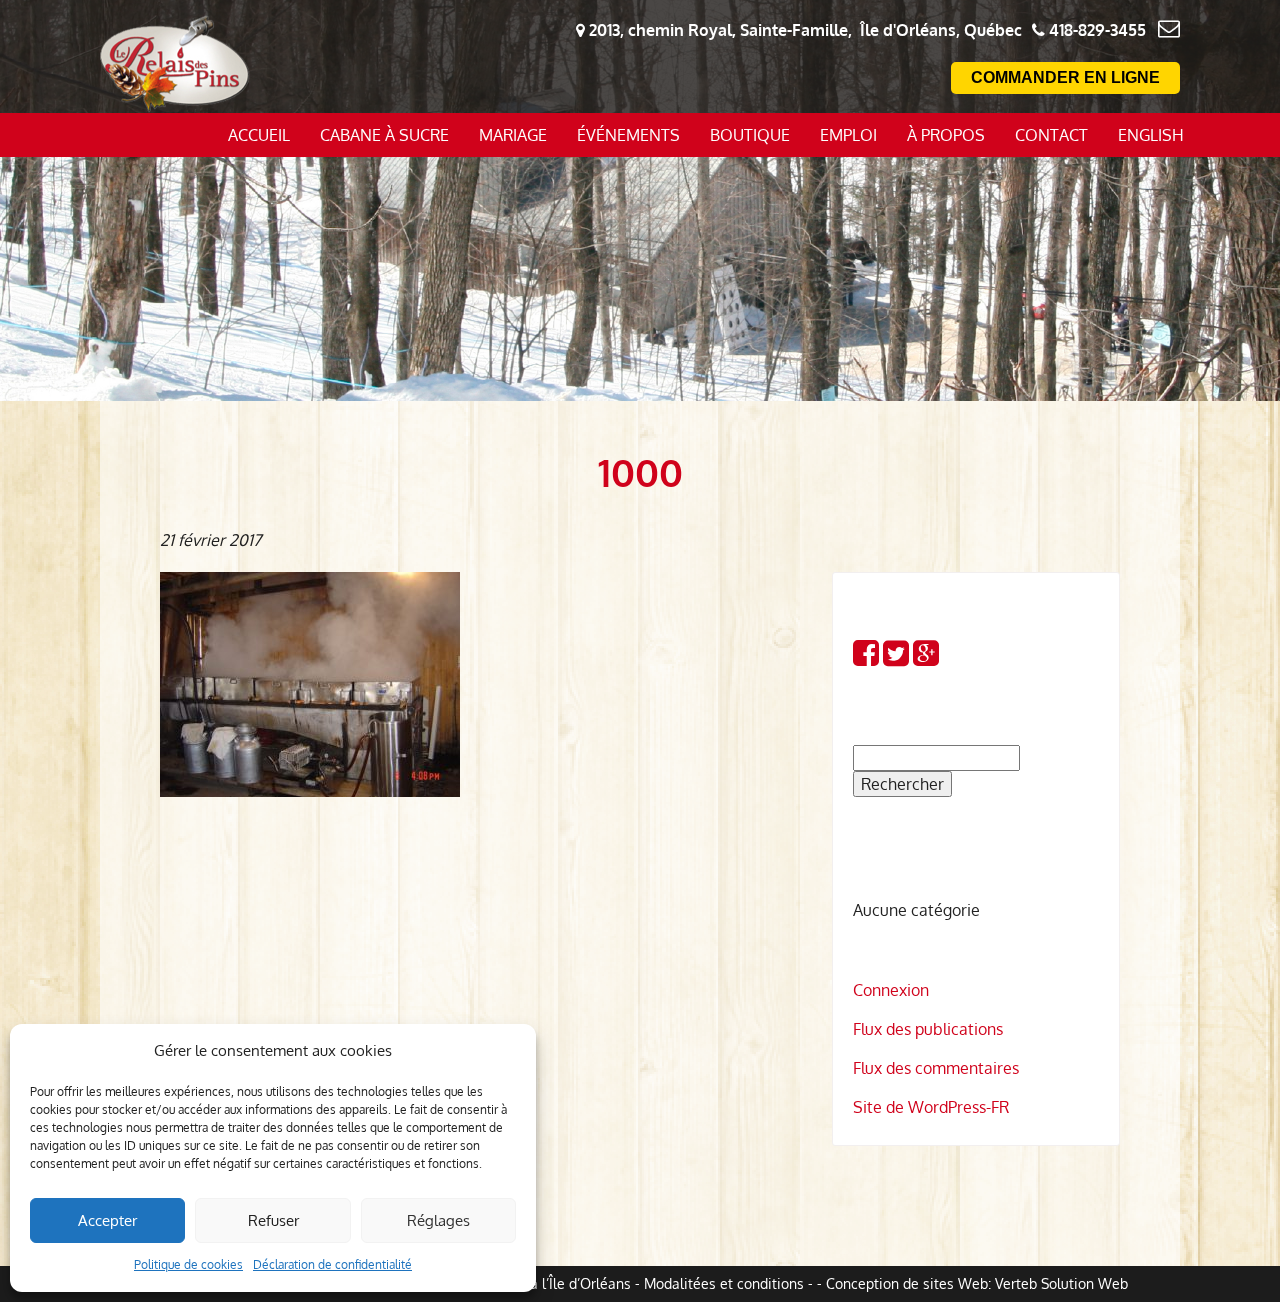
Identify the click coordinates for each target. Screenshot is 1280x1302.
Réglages (438, 1220)
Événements (628, 135)
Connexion (891, 990)
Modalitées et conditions (724, 1283)
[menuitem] (1151, 135)
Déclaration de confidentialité (332, 1264)
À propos (946, 135)
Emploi (848, 135)
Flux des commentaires (936, 1068)
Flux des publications (928, 1029)
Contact (1051, 135)
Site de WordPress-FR (931, 1107)
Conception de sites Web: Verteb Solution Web (977, 1283)
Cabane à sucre (384, 135)
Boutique (750, 135)
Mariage (513, 135)
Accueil (259, 135)
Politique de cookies (188, 1264)
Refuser (273, 1220)
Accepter (107, 1220)
